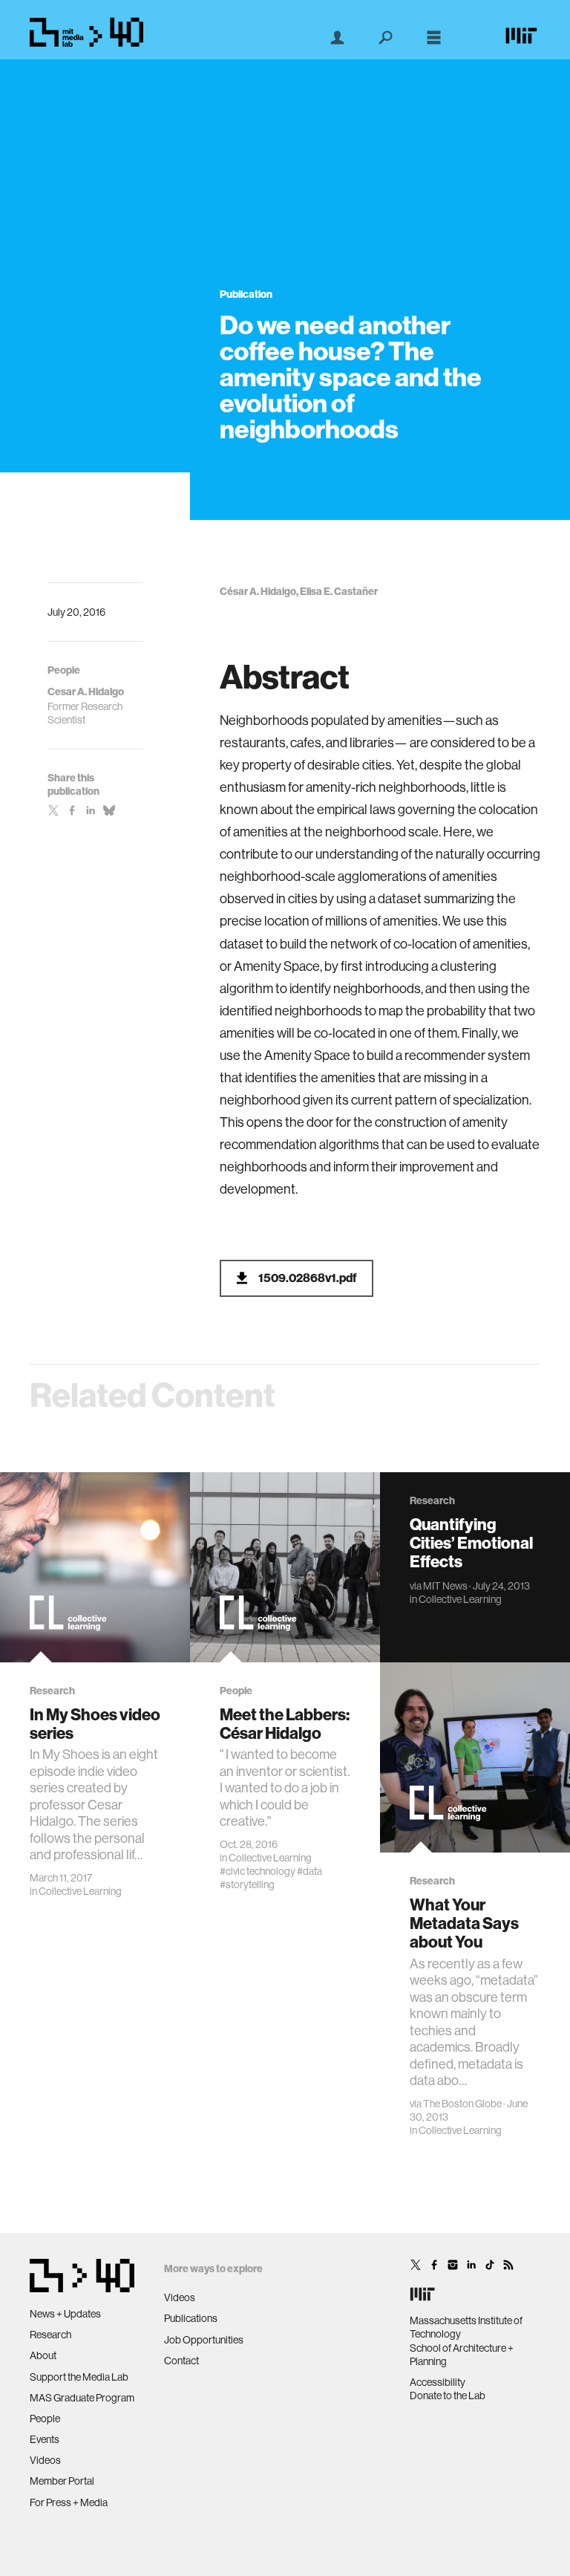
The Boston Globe (462, 2104)
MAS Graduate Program (82, 2398)
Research (50, 2335)
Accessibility (438, 2382)
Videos (45, 2460)
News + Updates (65, 2314)
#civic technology (258, 1871)
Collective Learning (80, 1891)
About (43, 2355)
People (45, 2419)
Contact (181, 2361)
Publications (191, 2318)
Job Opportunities (204, 2340)
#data (309, 1871)
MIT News (445, 1586)
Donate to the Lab (448, 2396)
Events (45, 2439)
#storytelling (247, 1884)
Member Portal (62, 2481)
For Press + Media (69, 2502)
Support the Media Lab (79, 2377)
